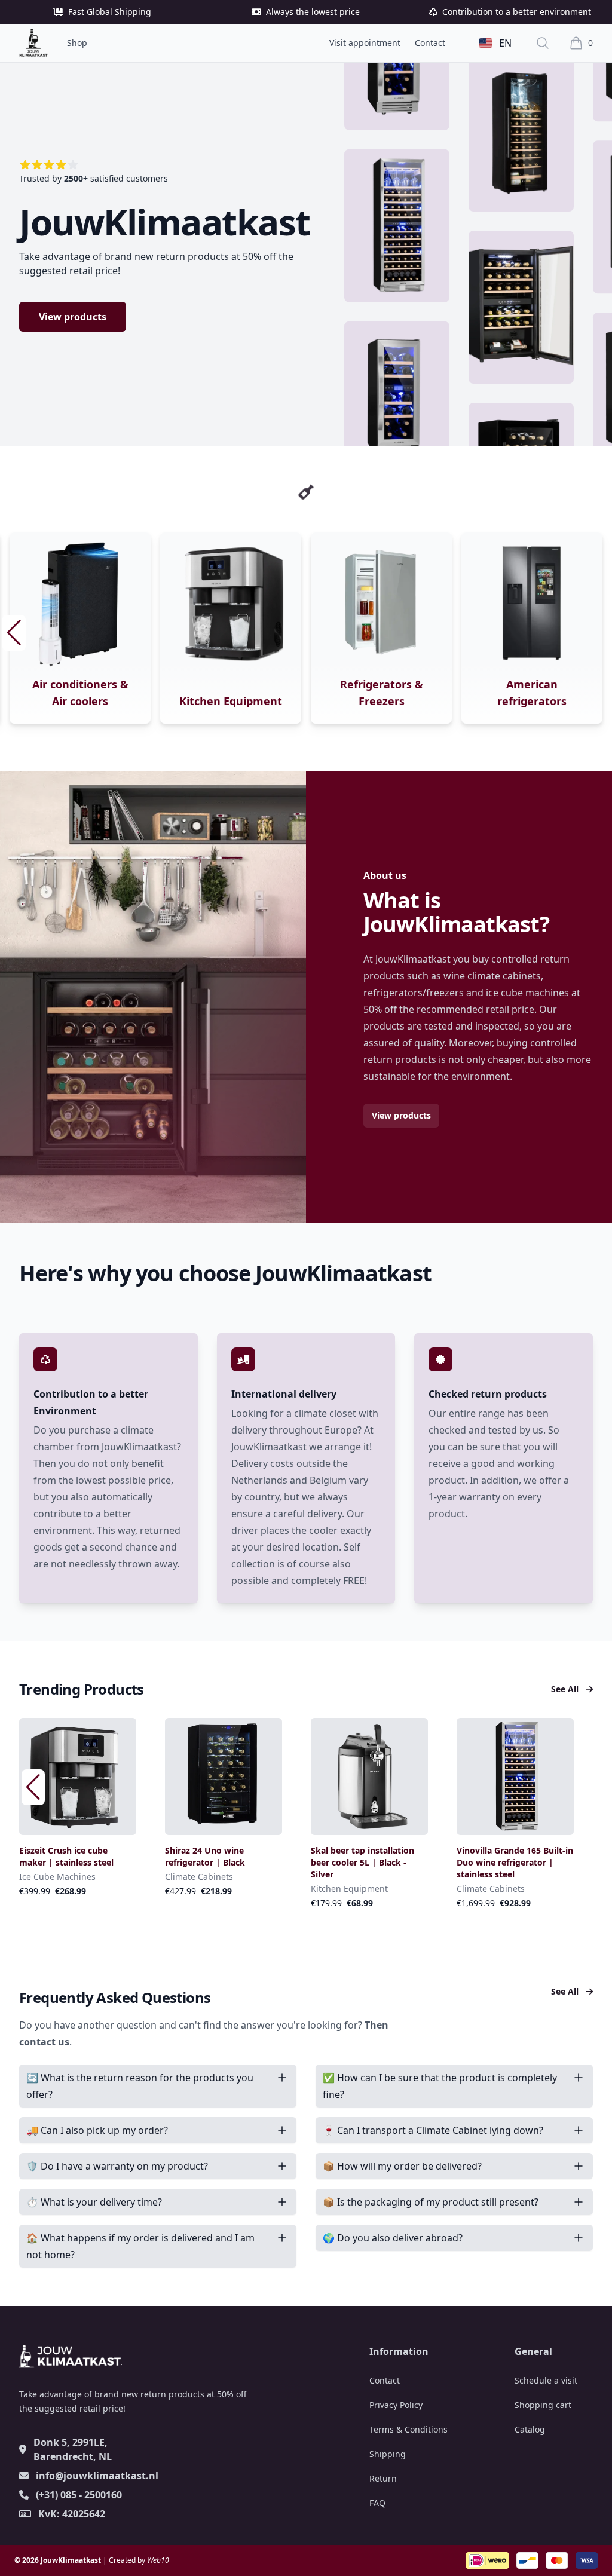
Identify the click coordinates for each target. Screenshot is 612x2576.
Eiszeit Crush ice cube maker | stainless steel (212, 1856)
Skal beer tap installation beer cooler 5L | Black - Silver (508, 1862)
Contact (430, 43)
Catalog (530, 2429)
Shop (77, 43)
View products (73, 317)
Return (383, 2478)
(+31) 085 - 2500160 (79, 2495)
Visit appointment (365, 43)
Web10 (158, 2560)
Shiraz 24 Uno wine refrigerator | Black (351, 1856)
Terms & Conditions (408, 2429)
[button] (598, 633)
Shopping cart (543, 2405)
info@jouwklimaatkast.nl (97, 2476)
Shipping (388, 2454)
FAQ (377, 2503)
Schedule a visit (546, 2380)
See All (566, 1689)
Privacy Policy (396, 2405)
